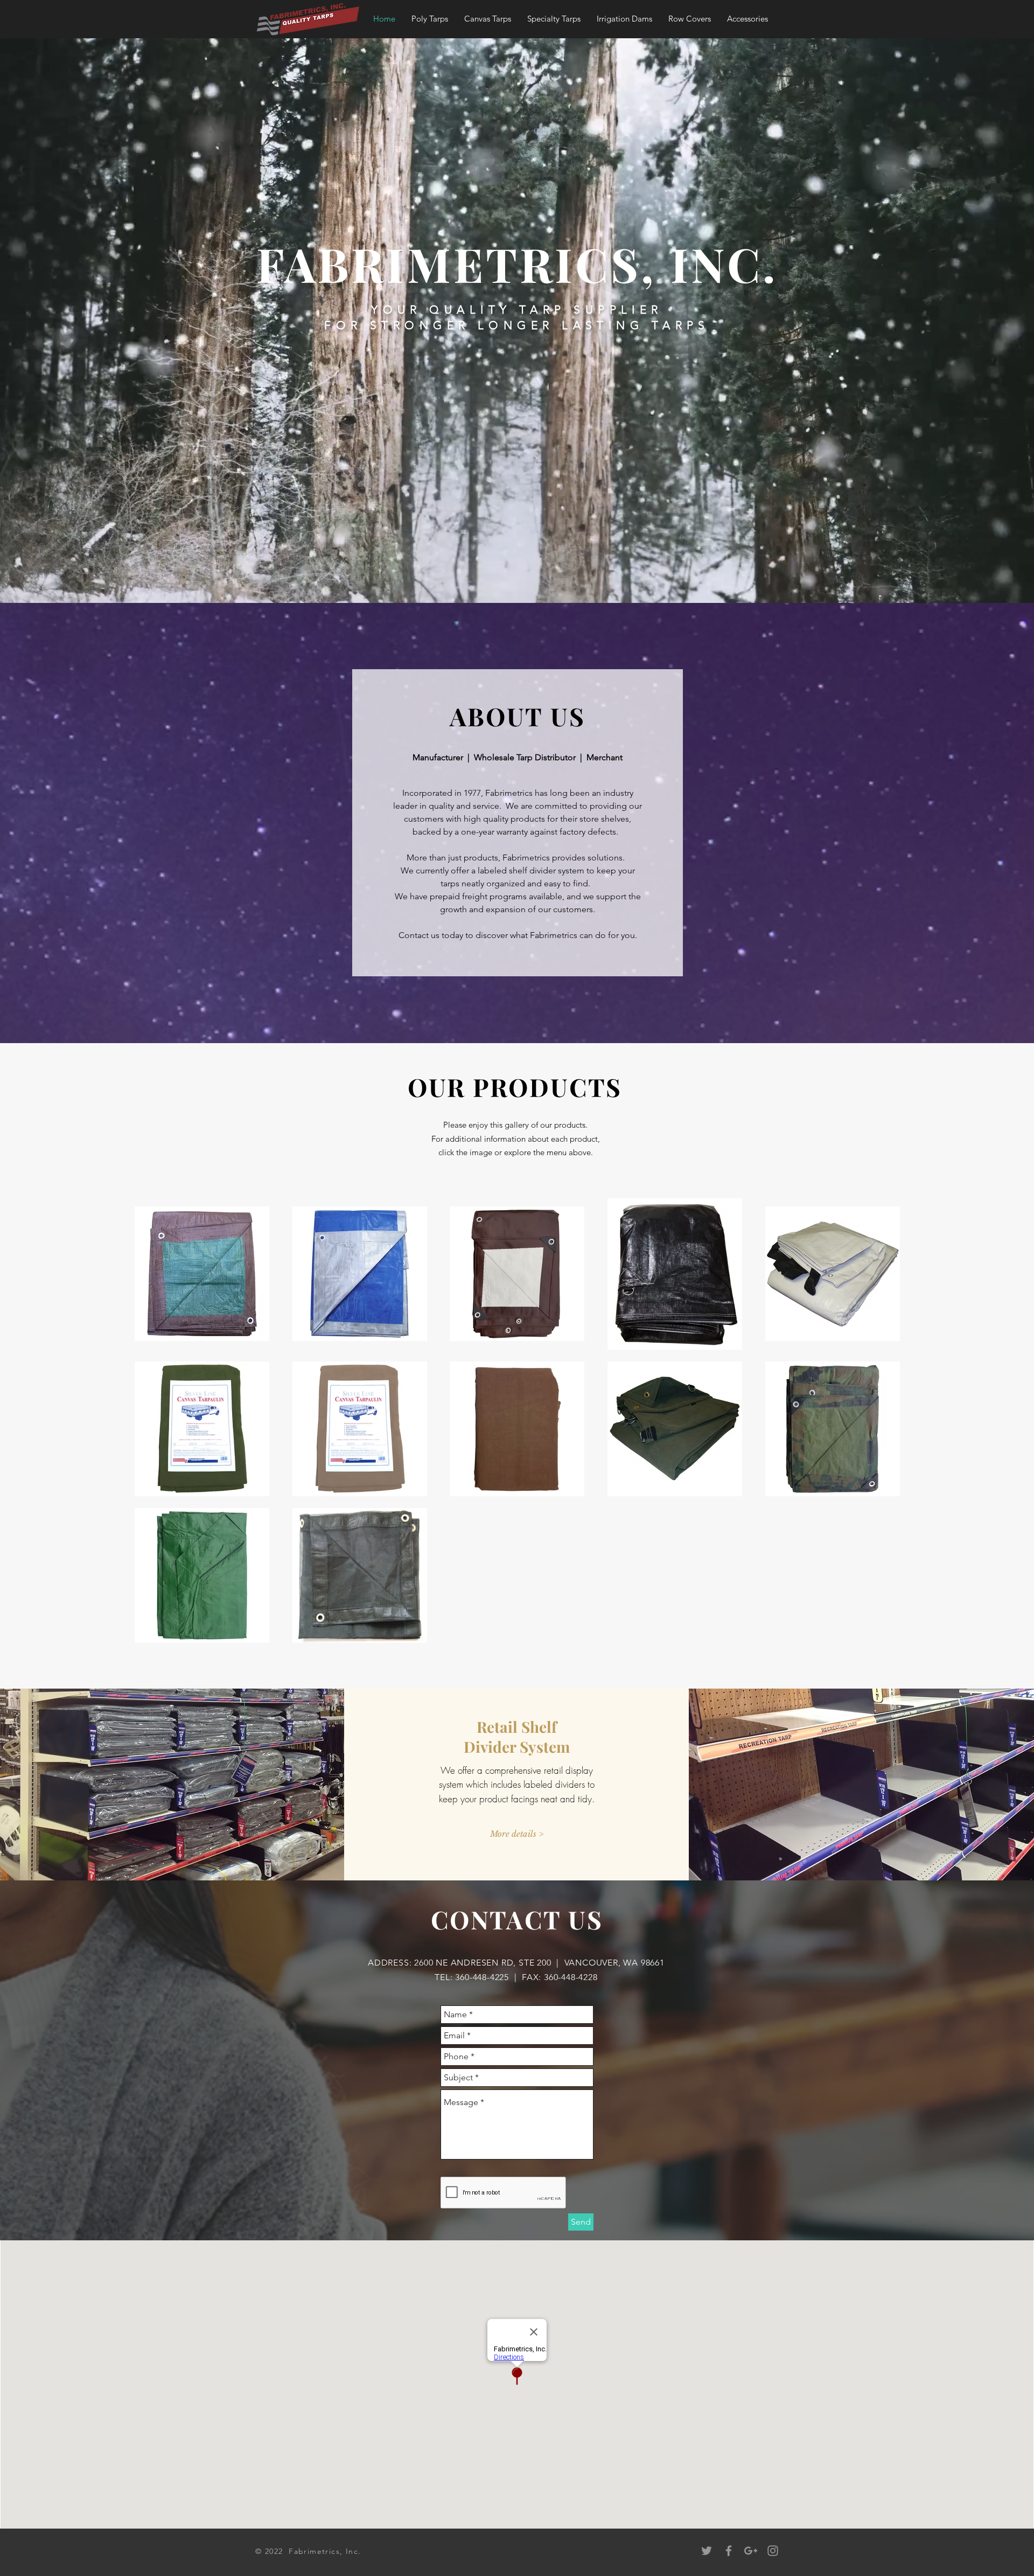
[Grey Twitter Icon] (707, 2551)
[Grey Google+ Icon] (751, 2551)
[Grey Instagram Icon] (773, 2551)
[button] (430, 19)
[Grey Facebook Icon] (729, 2551)
